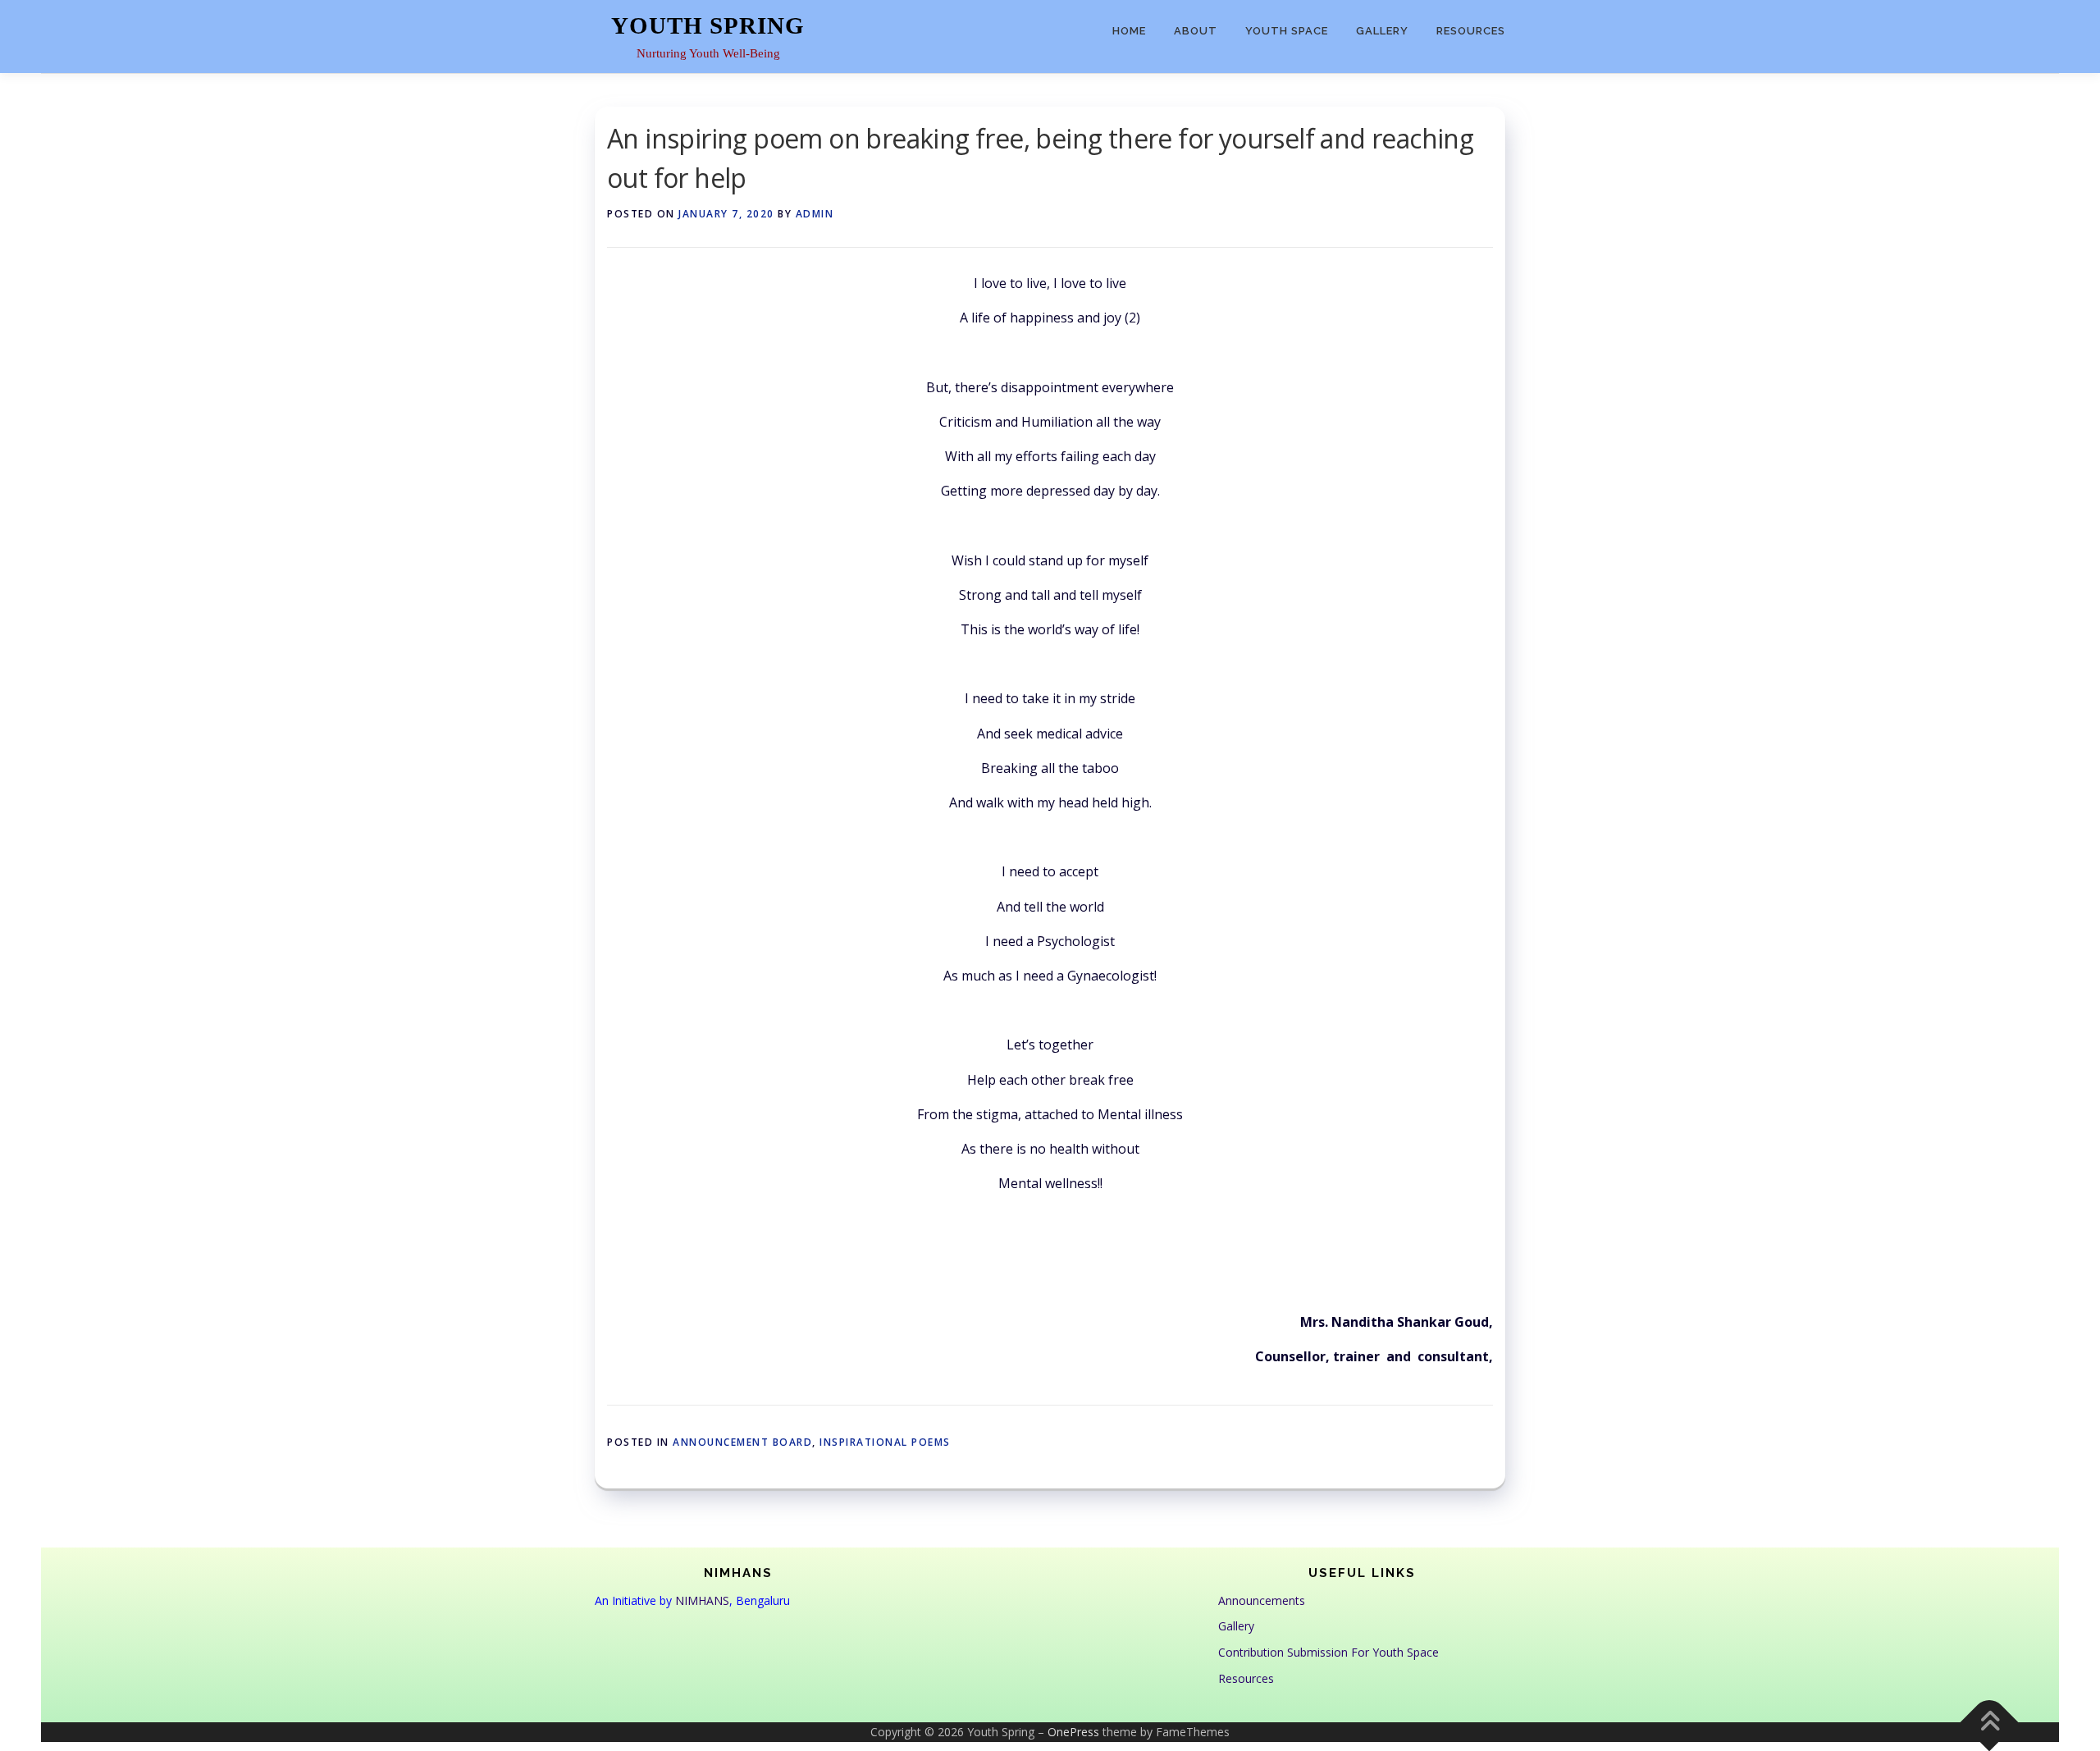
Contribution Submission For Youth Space (1328, 1652)
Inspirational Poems (885, 1442)
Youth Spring (708, 25)
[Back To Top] (1990, 1722)
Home (1129, 31)
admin (815, 214)
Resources (1471, 31)
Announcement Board (742, 1442)
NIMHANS (702, 1600)
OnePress (1073, 1732)
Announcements (1262, 1600)
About (1196, 31)
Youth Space (1287, 31)
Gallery (1382, 31)
